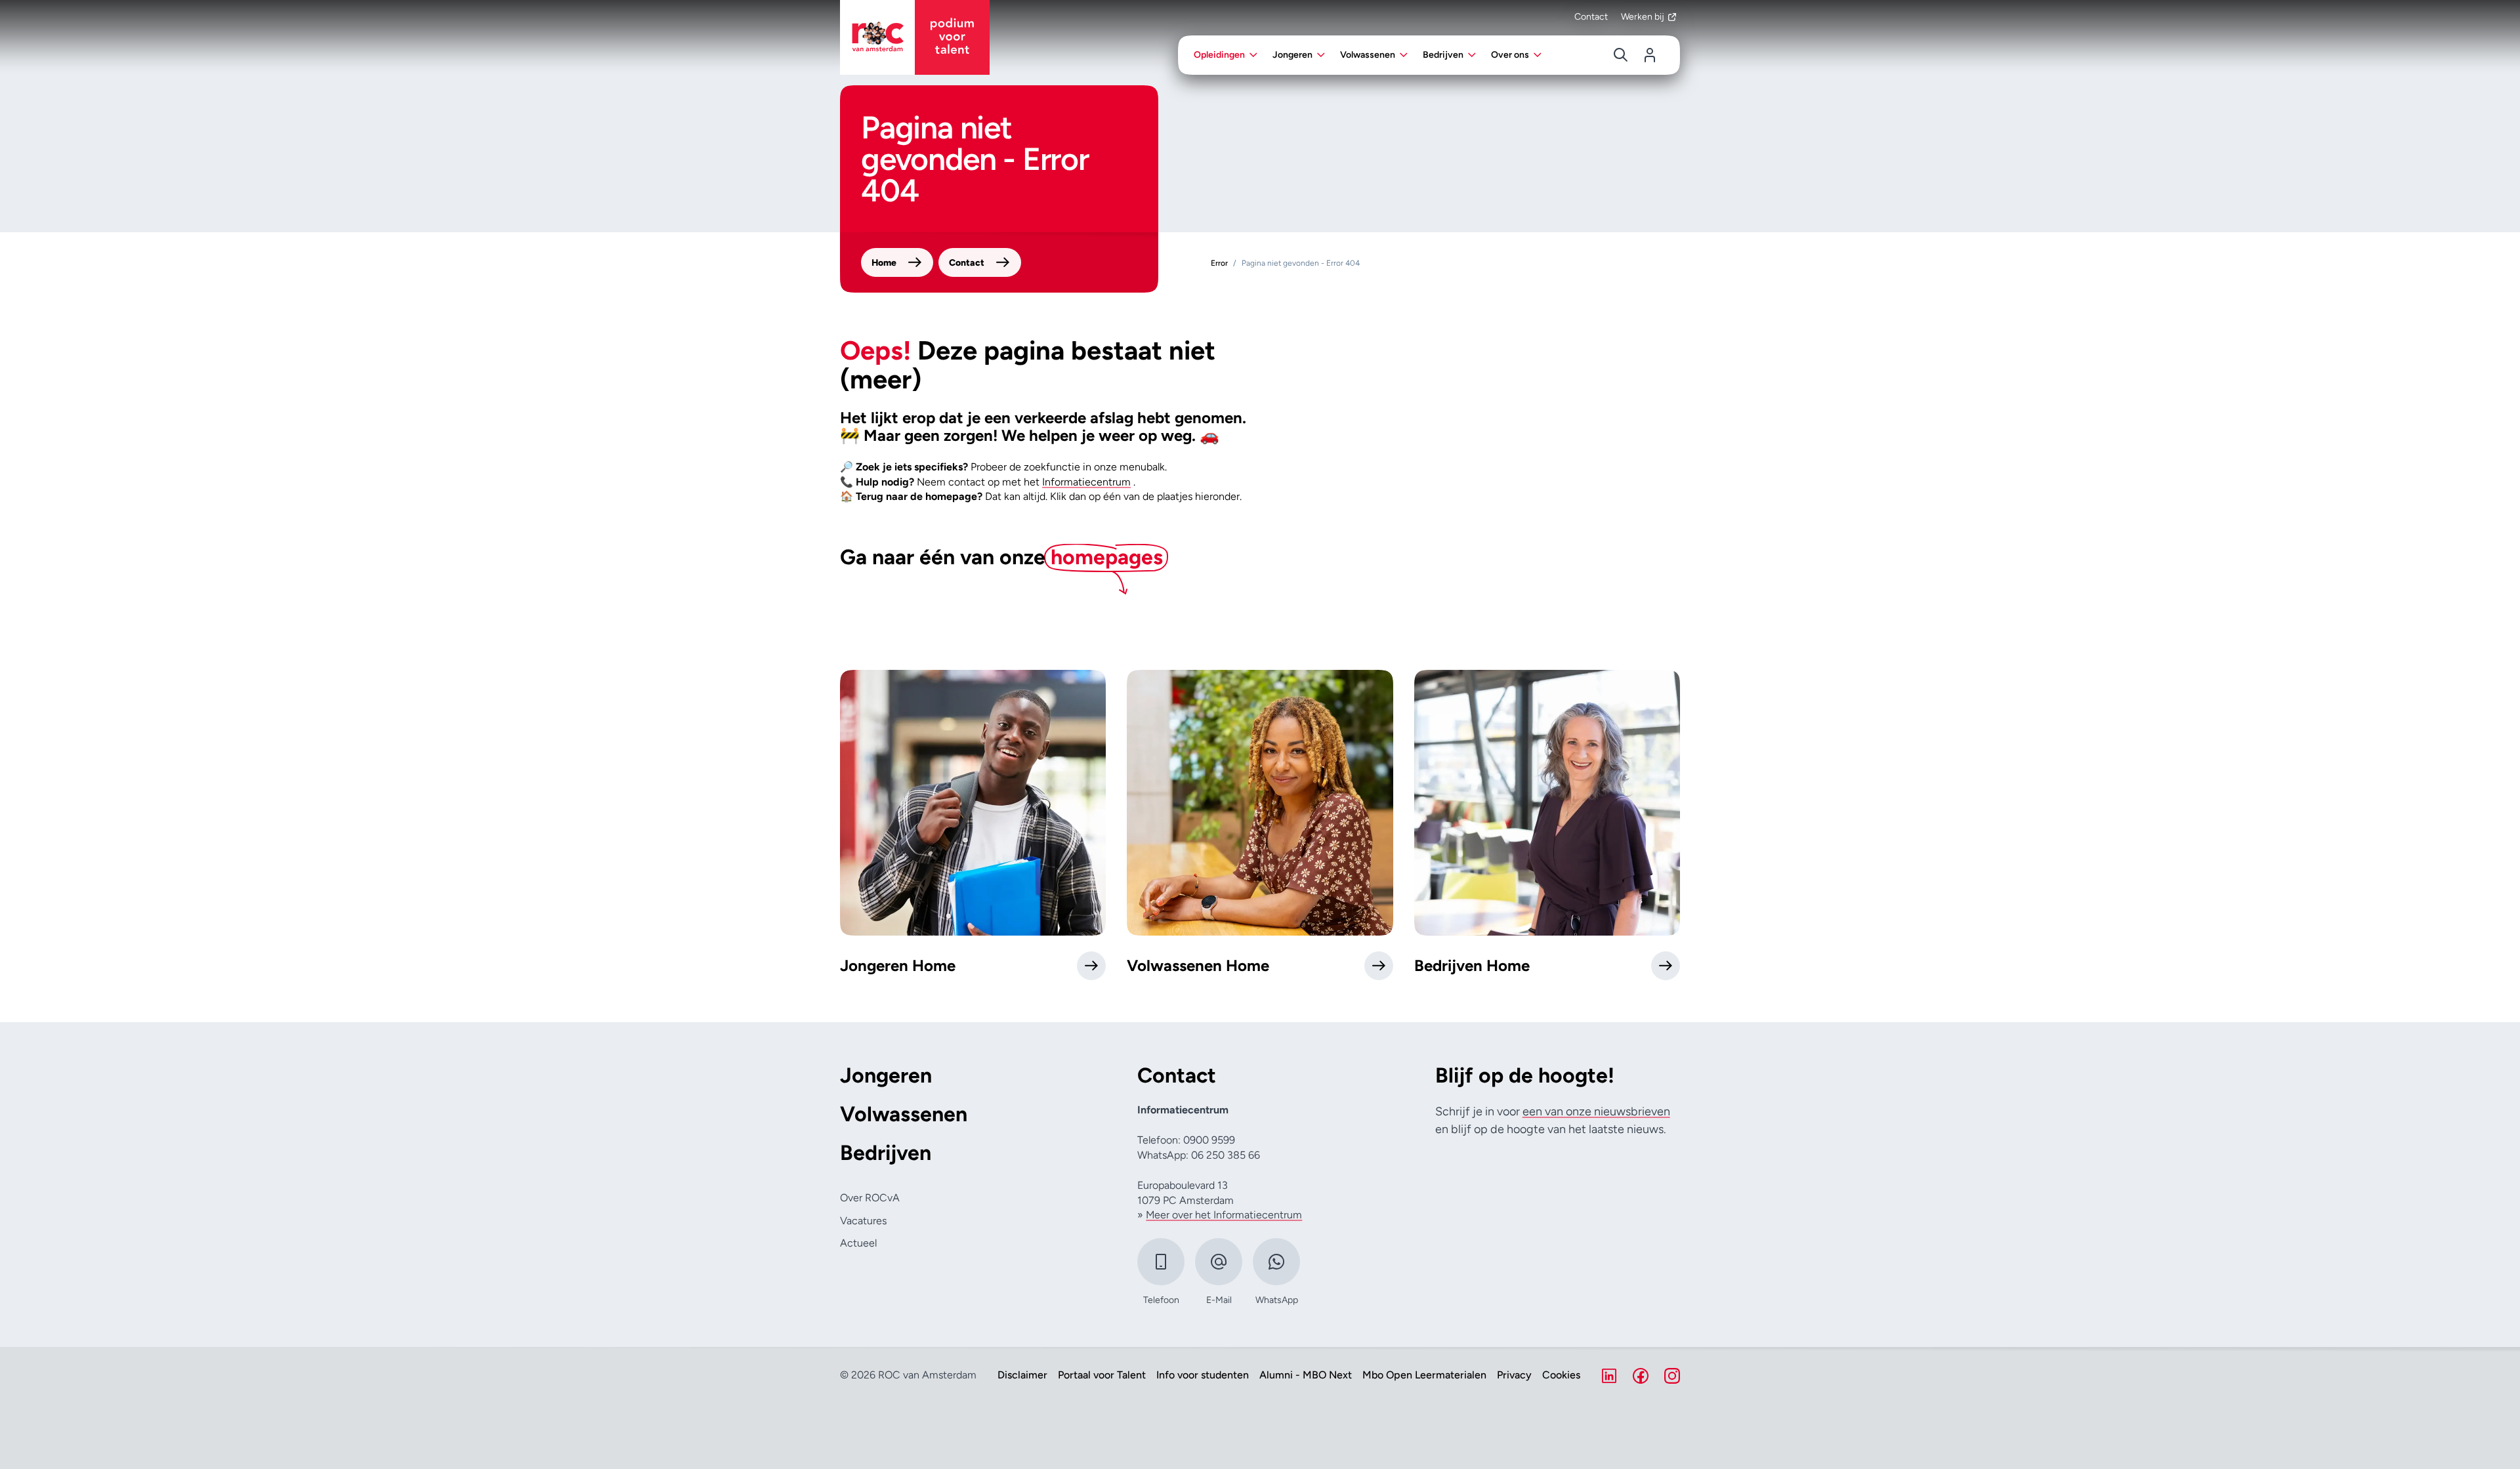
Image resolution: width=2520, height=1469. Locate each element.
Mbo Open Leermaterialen (1424, 1375)
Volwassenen (904, 1114)
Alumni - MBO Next (1306, 1375)
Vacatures (863, 1221)
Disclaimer (1022, 1375)
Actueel (858, 1243)
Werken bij (1643, 17)
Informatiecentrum (1086, 482)
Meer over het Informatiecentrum (1224, 1215)
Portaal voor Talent (1102, 1375)
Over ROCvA (870, 1198)
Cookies (1561, 1375)
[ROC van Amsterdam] (915, 37)
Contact (1591, 17)
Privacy (1514, 1375)
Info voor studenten (1203, 1375)
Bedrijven (886, 1153)
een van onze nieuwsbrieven (1596, 1111)
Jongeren (886, 1076)
